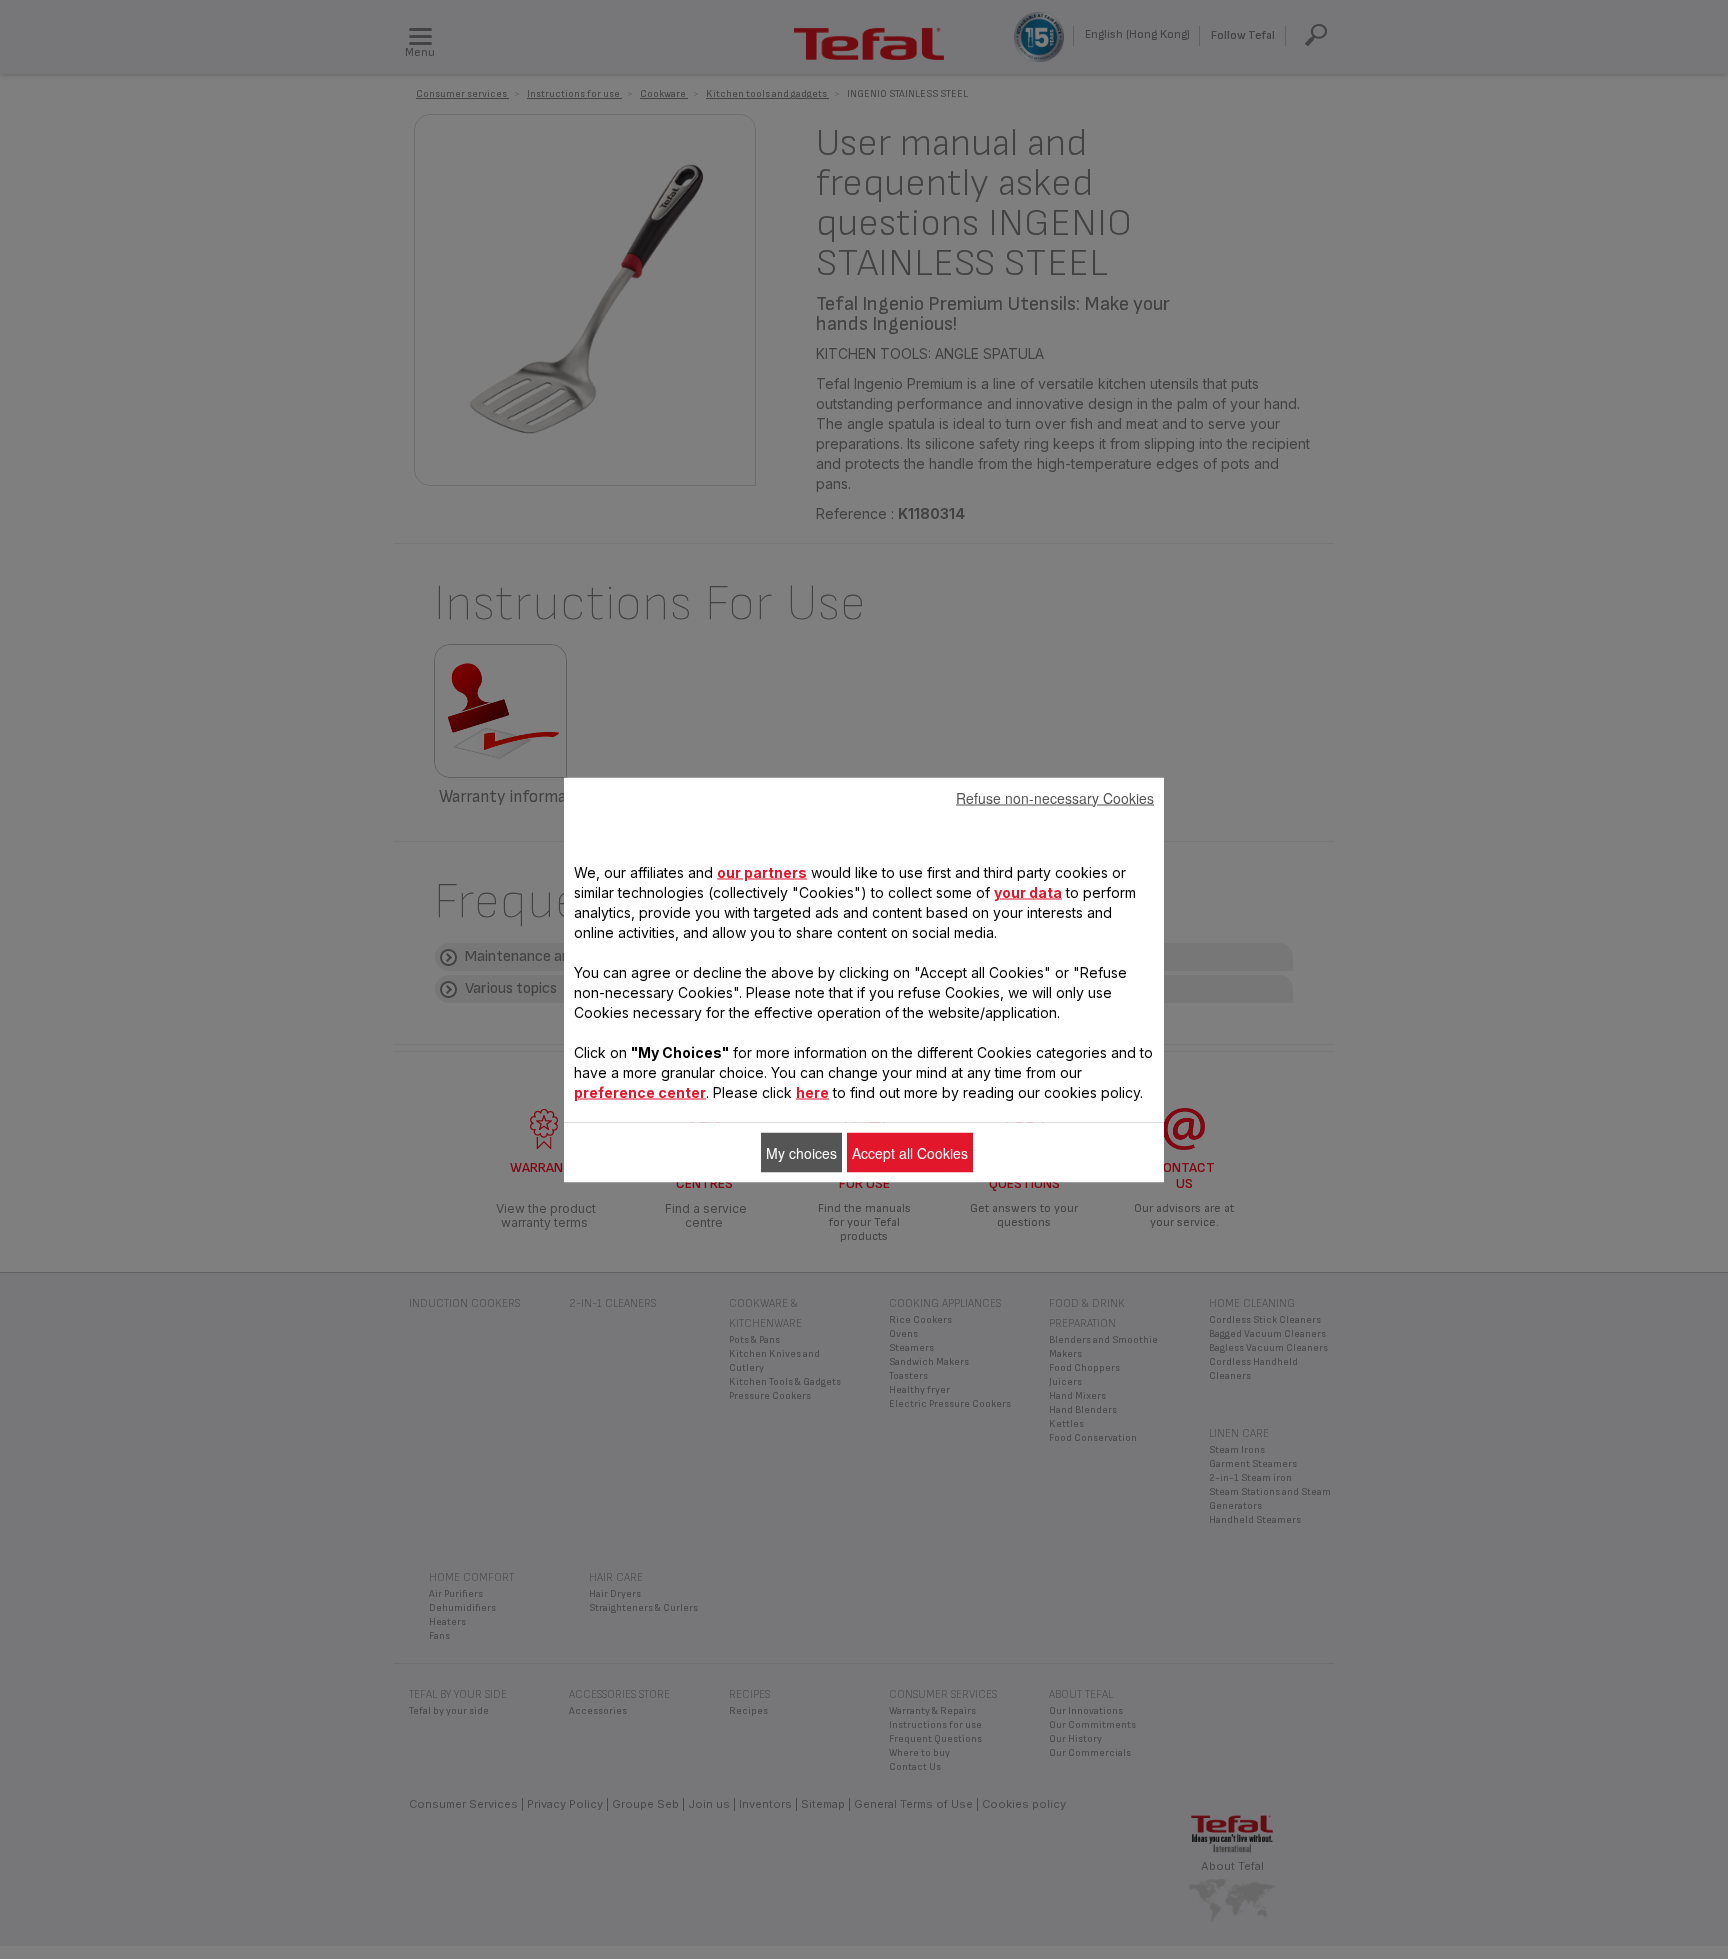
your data (1028, 891)
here (812, 1091)
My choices (801, 1152)
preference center (640, 1091)
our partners (762, 871)
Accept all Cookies (910, 1152)
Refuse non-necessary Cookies (1055, 797)
